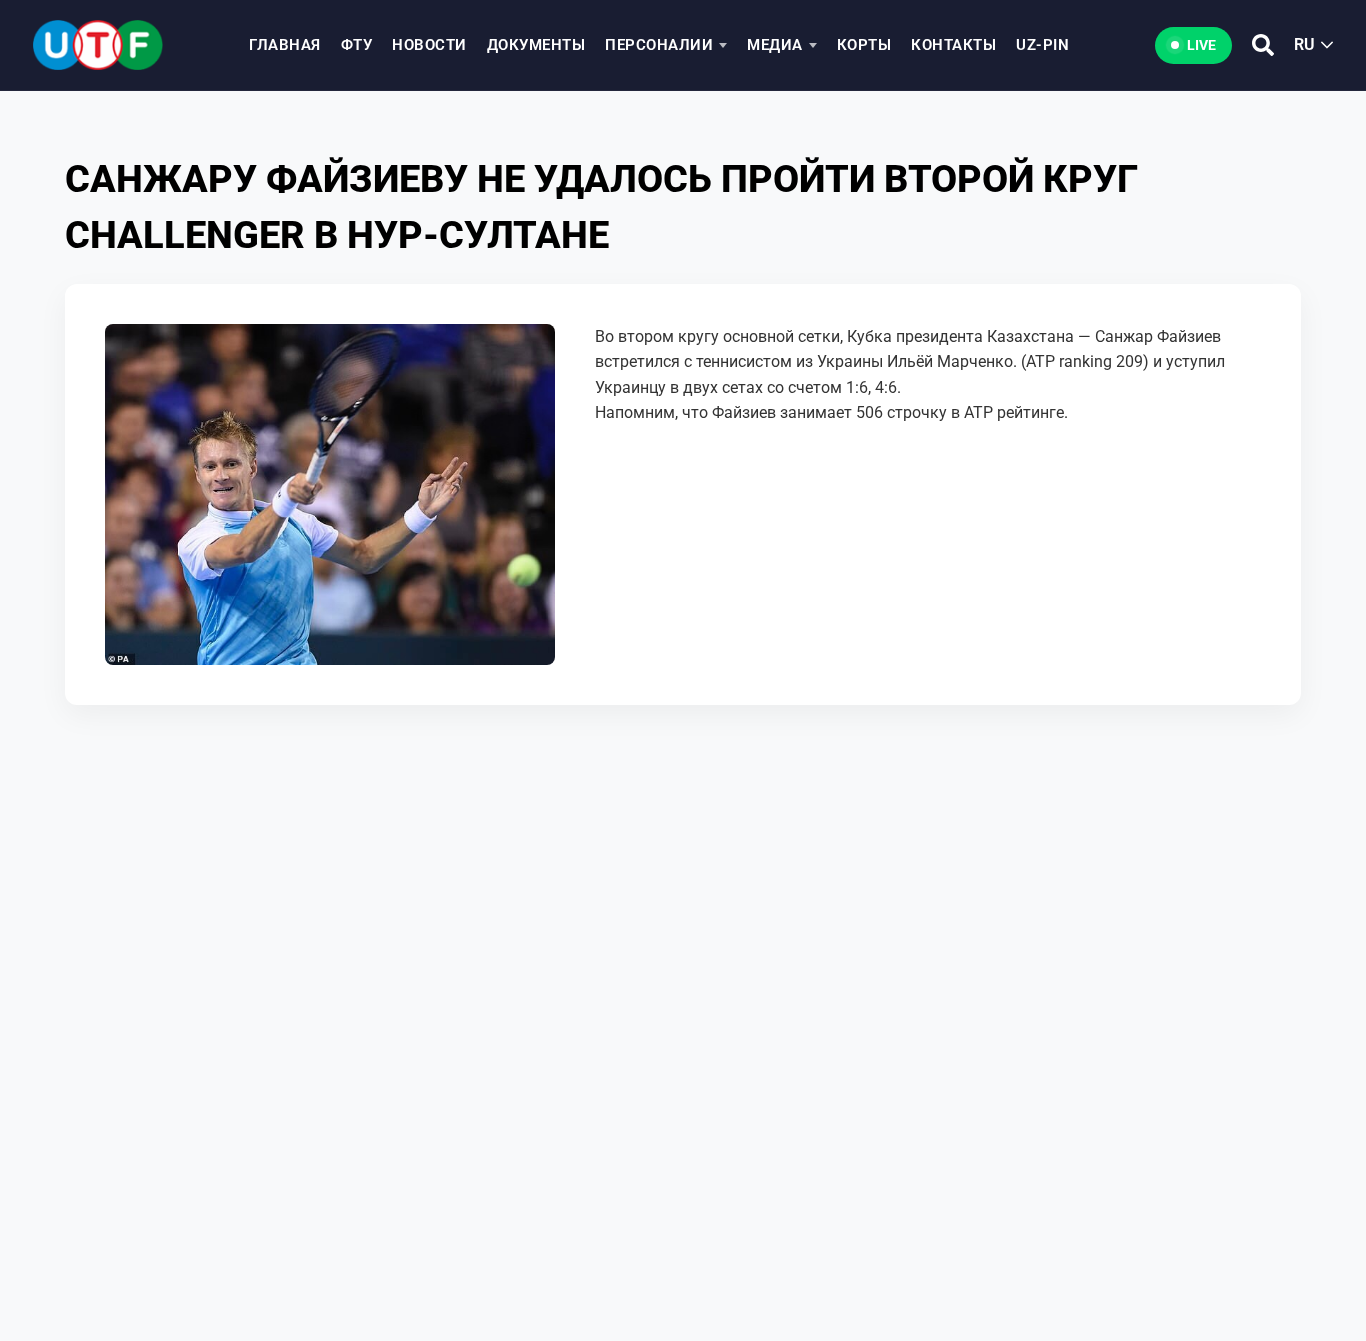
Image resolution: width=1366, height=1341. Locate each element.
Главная (285, 45)
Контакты (953, 45)
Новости (429, 45)
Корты (864, 45)
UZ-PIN (1042, 45)
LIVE (1201, 45)
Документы (536, 45)
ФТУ (357, 45)
